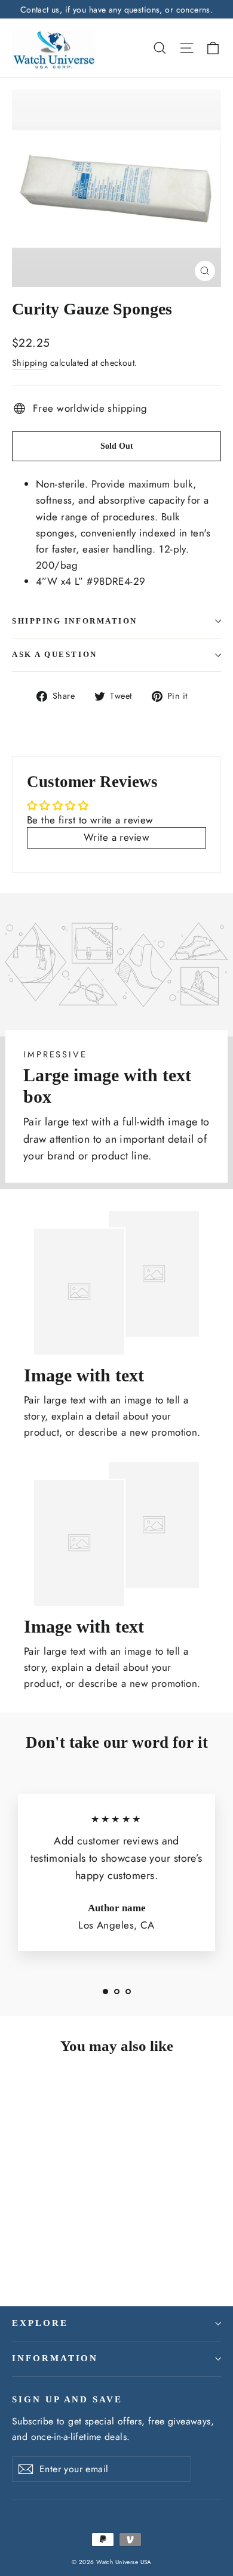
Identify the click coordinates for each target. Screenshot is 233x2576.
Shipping (30, 363)
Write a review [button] (116, 837)
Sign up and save (67, 2399)
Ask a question (55, 655)
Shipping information (75, 621)
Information (55, 2358)
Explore (40, 2323)
